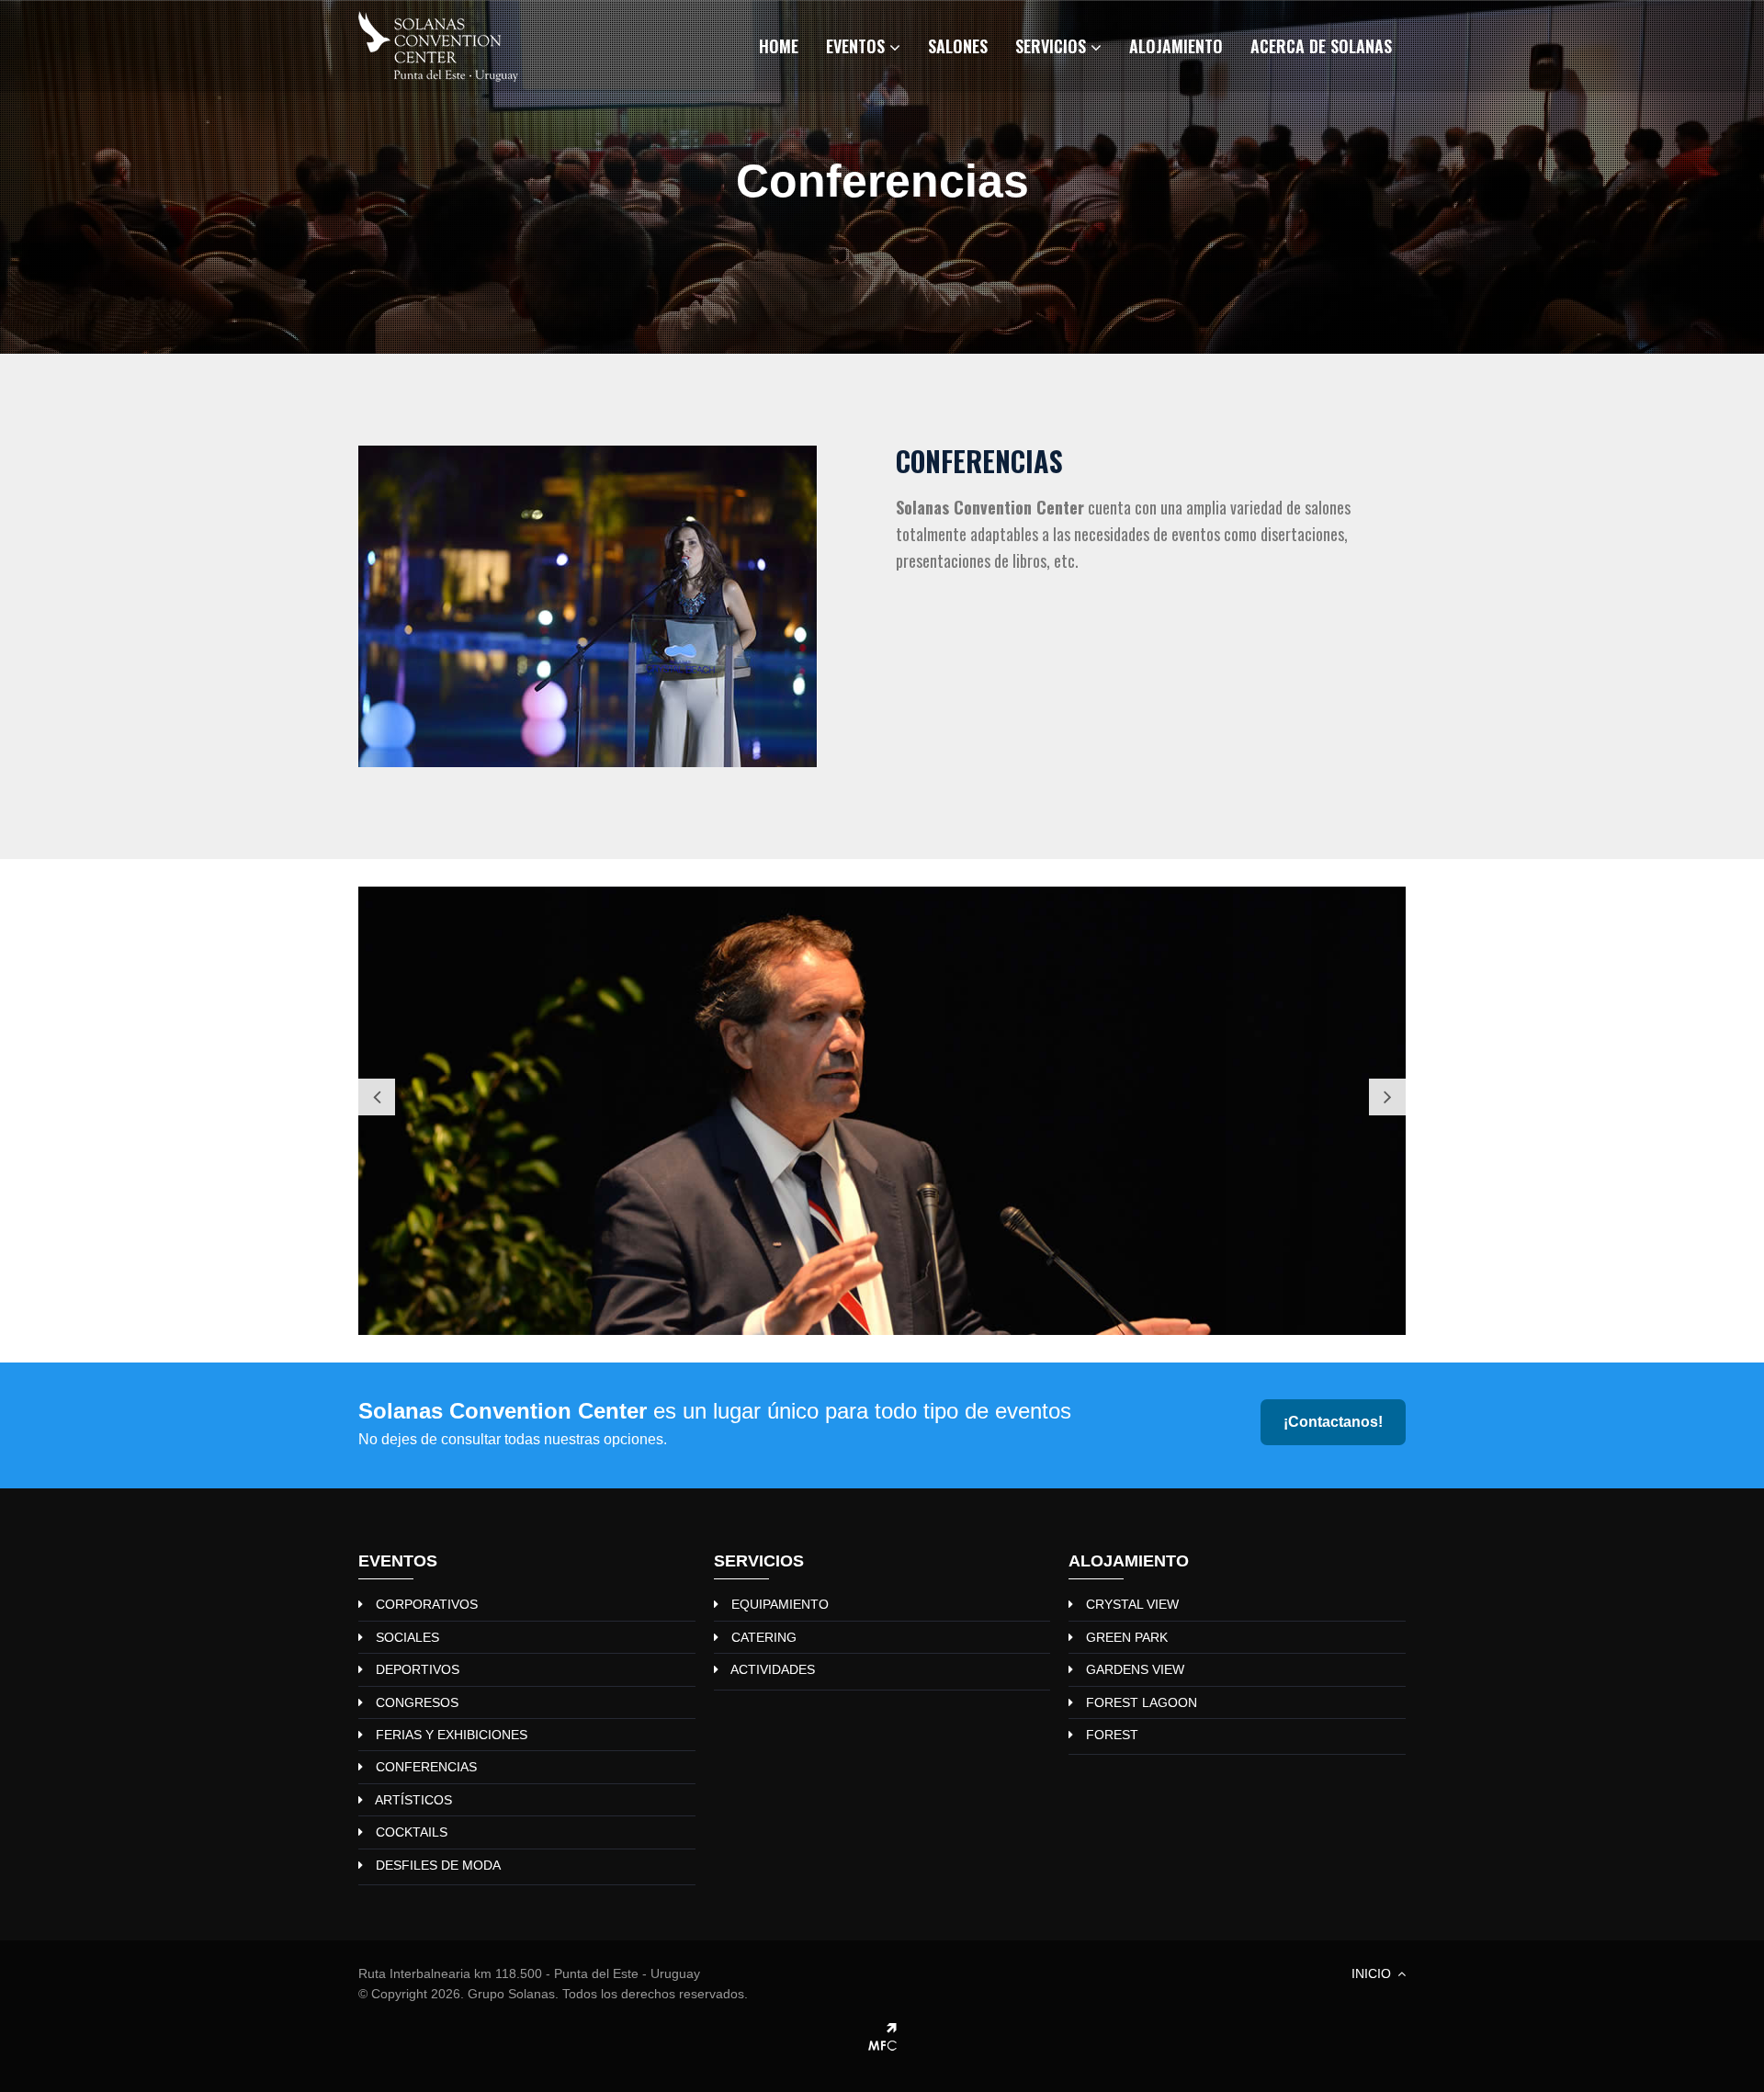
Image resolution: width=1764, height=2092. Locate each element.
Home (779, 46)
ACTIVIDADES (773, 1669)
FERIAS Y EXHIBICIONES (452, 1735)
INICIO (1373, 1973)
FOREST (1112, 1735)
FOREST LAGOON (1142, 1702)
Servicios (1053, 46)
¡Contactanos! (1333, 1422)
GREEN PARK (1127, 1637)
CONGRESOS (417, 1702)
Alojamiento (1176, 46)
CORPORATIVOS (427, 1604)
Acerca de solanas (1321, 46)
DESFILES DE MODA (438, 1865)
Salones (958, 46)
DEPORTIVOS (418, 1669)
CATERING (764, 1637)
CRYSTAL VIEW (1132, 1604)
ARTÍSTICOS (413, 1800)
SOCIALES (407, 1637)
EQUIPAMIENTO (780, 1604)
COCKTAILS (412, 1832)
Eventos (858, 46)
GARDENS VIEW (1135, 1669)
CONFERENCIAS (426, 1767)
